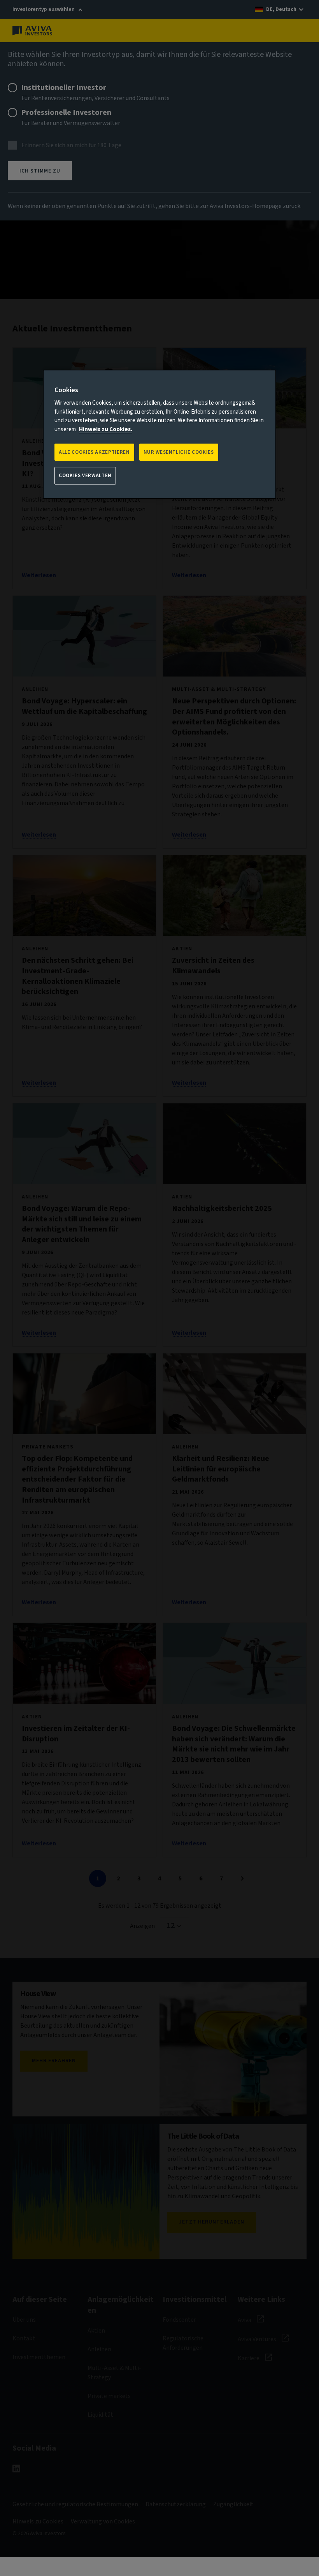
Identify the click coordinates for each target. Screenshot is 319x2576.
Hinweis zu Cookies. (106, 429)
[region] (159, 434)
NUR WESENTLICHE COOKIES (179, 452)
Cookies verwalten (85, 476)
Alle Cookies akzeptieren (94, 452)
